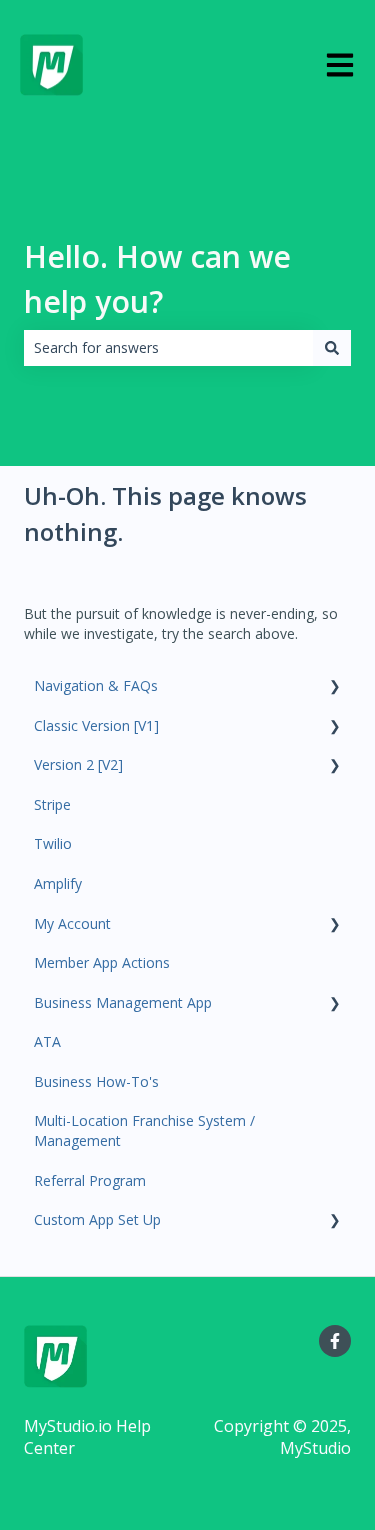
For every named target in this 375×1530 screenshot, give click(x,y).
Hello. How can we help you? (157, 279)
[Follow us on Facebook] (335, 1341)
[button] (335, 688)
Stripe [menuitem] (52, 804)
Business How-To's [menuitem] (96, 1081)
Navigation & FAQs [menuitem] (96, 685)
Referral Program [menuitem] (90, 1180)
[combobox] (168, 348)
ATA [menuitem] (47, 1041)
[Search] (332, 348)
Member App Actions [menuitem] (102, 962)
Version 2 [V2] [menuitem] (78, 764)
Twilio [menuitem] (53, 843)
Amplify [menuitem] (58, 883)
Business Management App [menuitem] (123, 1002)
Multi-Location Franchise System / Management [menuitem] (144, 1130)
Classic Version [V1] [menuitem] (96, 725)
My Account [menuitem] (72, 923)
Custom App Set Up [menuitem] (97, 1219)
